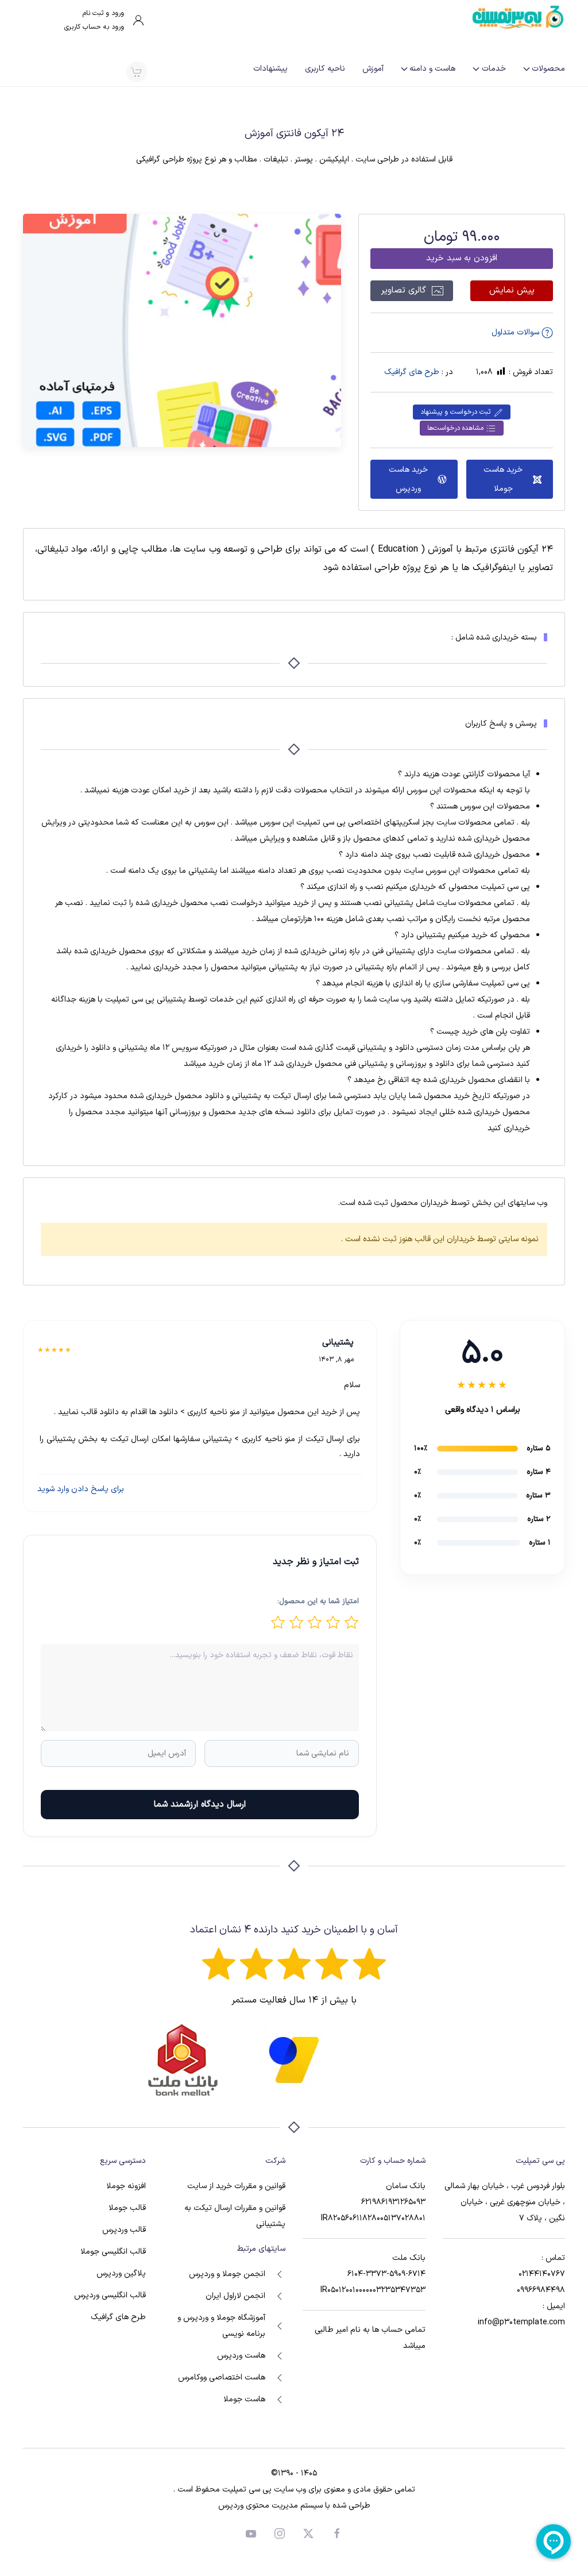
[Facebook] (337, 2533)
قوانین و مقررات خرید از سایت (236, 2186)
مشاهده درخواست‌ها (457, 428)
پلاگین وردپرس (121, 2273)
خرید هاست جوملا (503, 479)
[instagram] (280, 2533)
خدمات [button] (494, 69)
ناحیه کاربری (325, 69)
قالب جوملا (127, 2208)
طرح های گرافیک (412, 372)
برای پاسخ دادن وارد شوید (81, 1489)
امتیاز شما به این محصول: (318, 1601)
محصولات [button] (548, 69)
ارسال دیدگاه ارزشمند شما (200, 1805)
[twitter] (308, 2533)
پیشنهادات (270, 69)
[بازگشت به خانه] (518, 17)
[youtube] (251, 2533)
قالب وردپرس (124, 2230)
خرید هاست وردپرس (408, 479)
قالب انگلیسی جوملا (113, 2252)
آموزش (373, 69)
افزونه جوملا (126, 2186)
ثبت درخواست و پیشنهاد (457, 412)
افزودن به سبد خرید (462, 258)
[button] (136, 72)
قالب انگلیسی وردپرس (110, 2295)
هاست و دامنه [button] (432, 69)
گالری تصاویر (405, 290)
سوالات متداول (517, 332)
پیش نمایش (512, 290)
